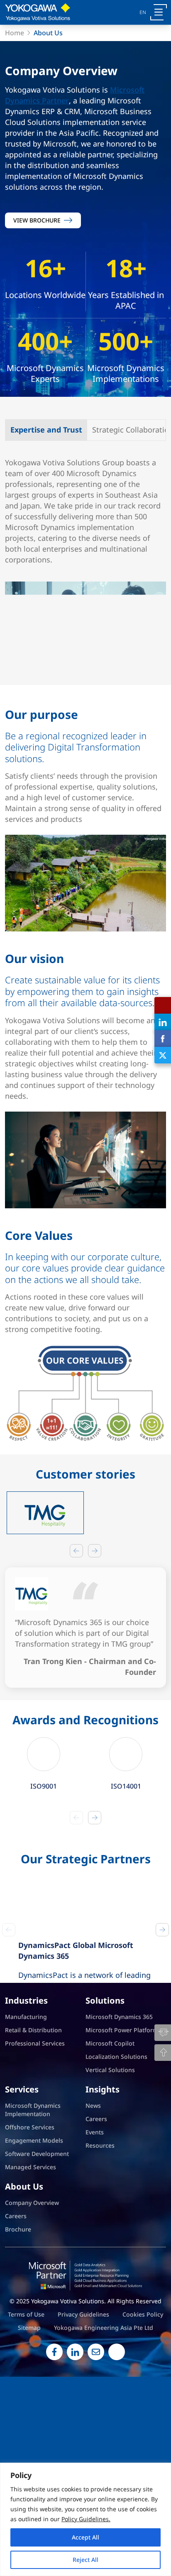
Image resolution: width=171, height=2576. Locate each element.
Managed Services (31, 2269)
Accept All (85, 2537)
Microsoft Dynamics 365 (119, 2119)
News (93, 2208)
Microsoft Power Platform (122, 2132)
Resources (100, 2247)
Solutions (105, 2103)
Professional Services (35, 2145)
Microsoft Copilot (110, 2145)
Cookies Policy (143, 2416)
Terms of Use (26, 2416)
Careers (96, 2221)
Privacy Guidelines (83, 2416)
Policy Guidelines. (86, 2519)
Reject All (85, 2560)
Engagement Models (34, 2242)
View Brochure (37, 220)
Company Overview (32, 2305)
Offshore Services (30, 2229)
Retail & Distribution (33, 2132)
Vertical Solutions (110, 2172)
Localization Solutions (116, 2159)
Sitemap (29, 2430)
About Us (24, 2289)
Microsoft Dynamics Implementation (33, 2212)
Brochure (18, 2331)
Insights (103, 2192)
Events (95, 2234)
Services (22, 2192)
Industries (26, 2103)
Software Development (37, 2256)
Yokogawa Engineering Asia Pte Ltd (104, 2430)
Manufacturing (26, 2119)
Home (15, 33)
